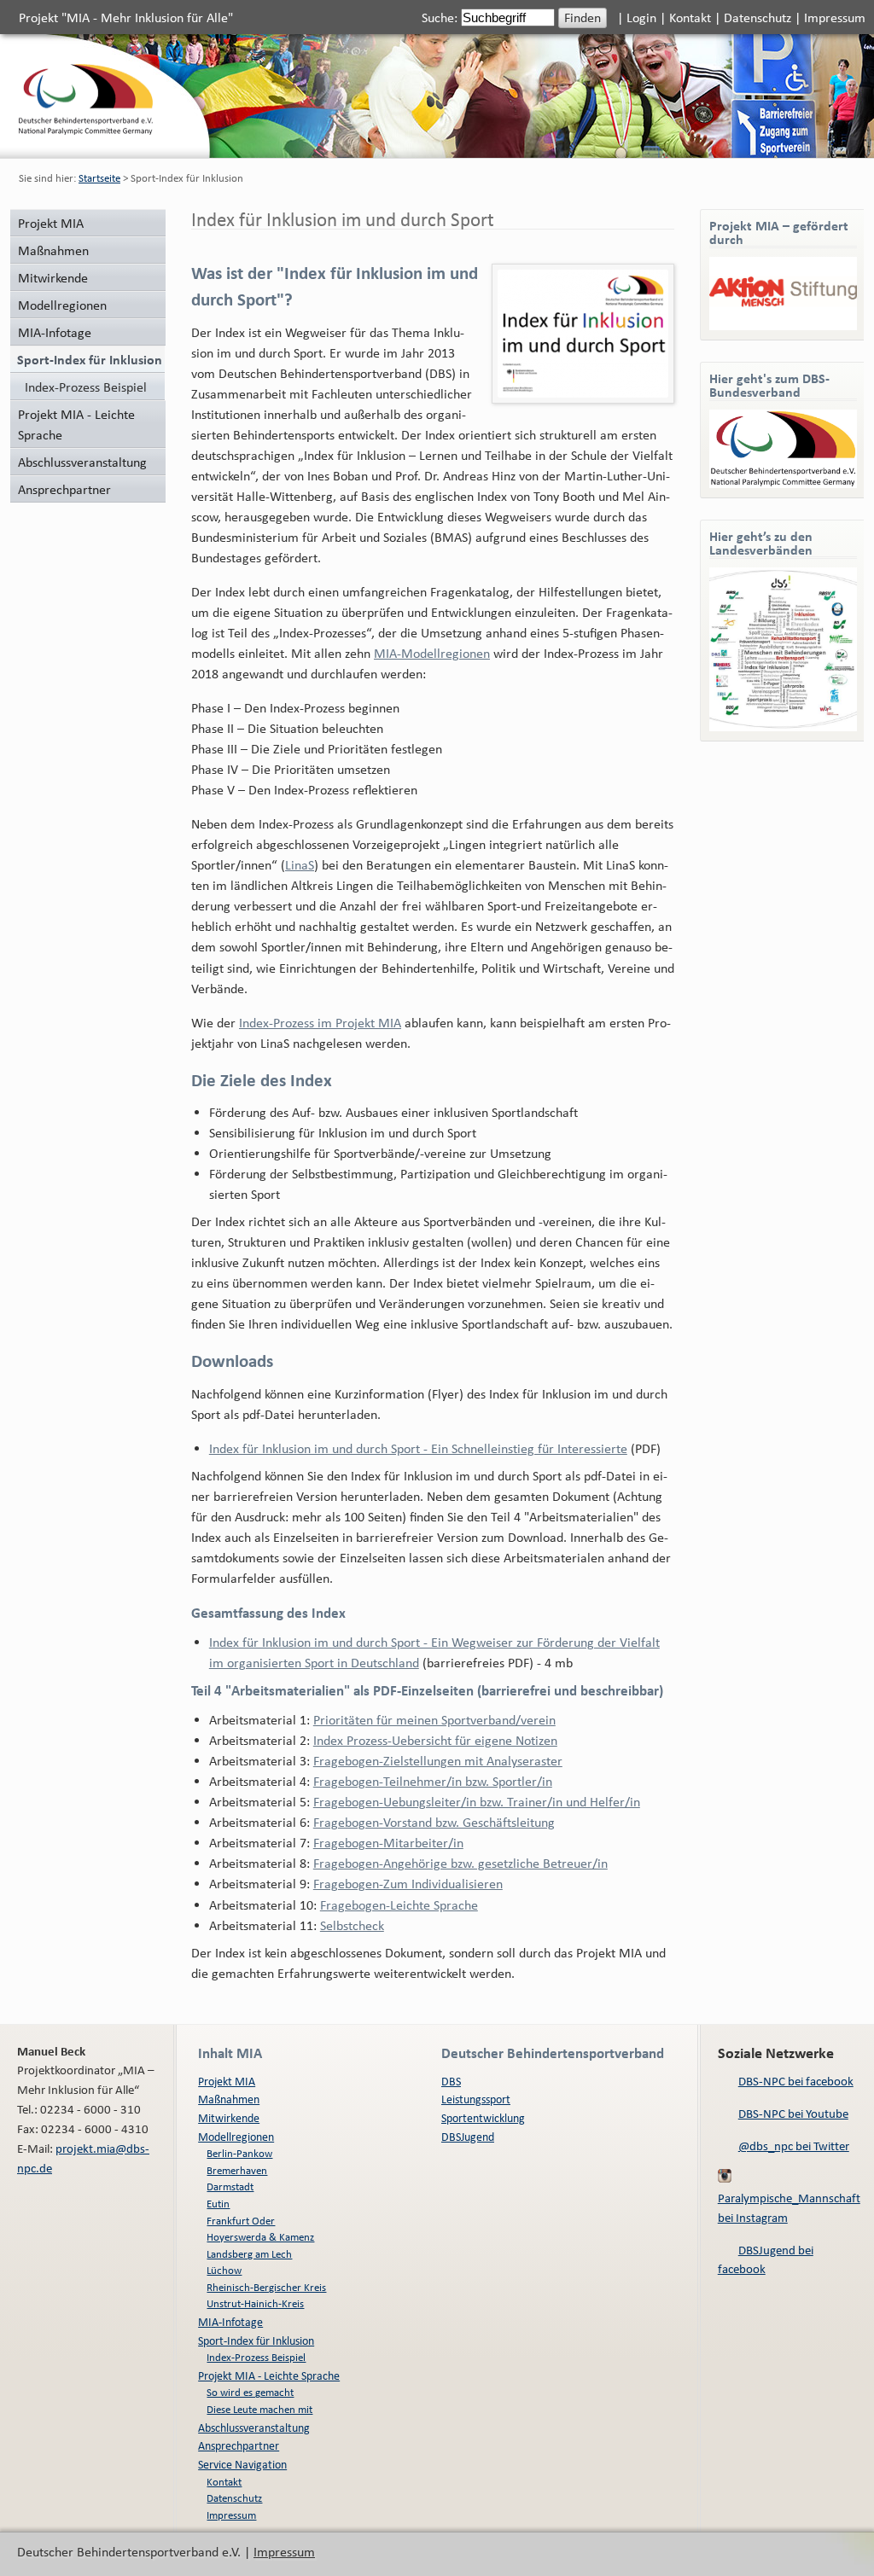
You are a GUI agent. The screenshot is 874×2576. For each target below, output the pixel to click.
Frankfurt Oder (241, 2221)
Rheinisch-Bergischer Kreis (266, 2287)
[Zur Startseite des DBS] (86, 130)
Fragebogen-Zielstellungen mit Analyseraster (438, 1760)
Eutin (218, 2204)
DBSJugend (468, 2136)
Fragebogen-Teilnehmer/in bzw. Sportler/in (433, 1781)
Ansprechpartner (64, 489)
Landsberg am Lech (249, 2254)
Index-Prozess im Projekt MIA (320, 1022)
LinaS (300, 864)
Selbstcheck (352, 1925)
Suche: (441, 17)
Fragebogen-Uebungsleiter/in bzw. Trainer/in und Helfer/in (477, 1801)
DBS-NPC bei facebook (796, 2081)
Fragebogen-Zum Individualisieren (408, 1883)
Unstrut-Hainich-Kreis (255, 2303)
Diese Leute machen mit (259, 2409)
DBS (451, 2081)
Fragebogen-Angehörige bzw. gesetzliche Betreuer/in (460, 1863)
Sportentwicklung (483, 2117)
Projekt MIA (51, 223)
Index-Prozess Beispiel (86, 387)
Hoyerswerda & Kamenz (260, 2237)
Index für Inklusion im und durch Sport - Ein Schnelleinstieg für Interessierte (418, 1448)
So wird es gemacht (250, 2392)
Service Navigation (242, 2464)
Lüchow (224, 2270)
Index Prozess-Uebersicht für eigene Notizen (435, 1740)
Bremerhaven (237, 2170)
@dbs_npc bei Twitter (794, 2146)
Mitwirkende (53, 277)
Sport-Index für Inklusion (256, 2340)
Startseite (99, 178)
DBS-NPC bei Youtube (793, 2113)
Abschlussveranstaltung (82, 462)
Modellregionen (62, 305)
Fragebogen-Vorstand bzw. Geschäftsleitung (434, 1822)
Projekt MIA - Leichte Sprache (76, 424)
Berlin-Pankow (239, 2153)
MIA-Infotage (55, 332)
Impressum (835, 17)
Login (641, 17)
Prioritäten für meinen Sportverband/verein (434, 1719)
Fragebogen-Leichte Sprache (399, 1904)
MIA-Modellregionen (432, 653)
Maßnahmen (53, 250)
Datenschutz (757, 17)
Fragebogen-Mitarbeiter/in (388, 1842)
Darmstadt (230, 2186)
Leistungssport (476, 2099)
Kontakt (690, 17)
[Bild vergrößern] (583, 334)
